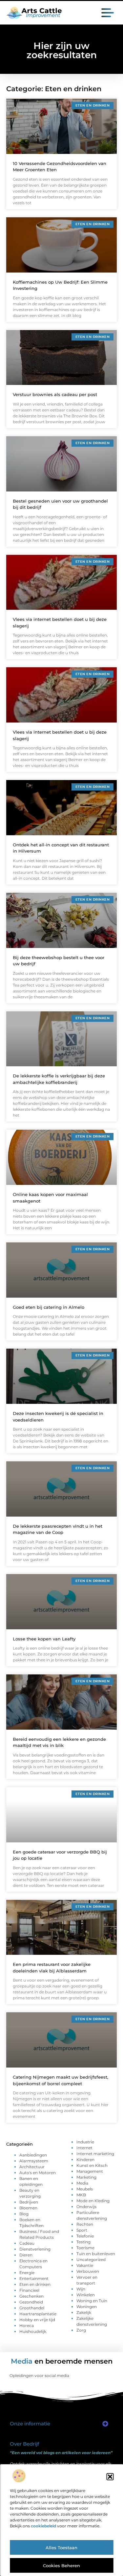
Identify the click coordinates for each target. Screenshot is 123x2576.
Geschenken (31, 2296)
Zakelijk (84, 2312)
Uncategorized (91, 2260)
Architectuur (32, 2167)
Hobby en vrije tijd (37, 2320)
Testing (83, 2242)
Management (90, 2171)
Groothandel (32, 2308)
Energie (27, 2273)
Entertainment (34, 2278)
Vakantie (85, 2265)
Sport (82, 2230)
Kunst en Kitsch (92, 2165)
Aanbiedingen (33, 2155)
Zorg (81, 2330)
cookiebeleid (43, 2526)
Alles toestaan (61, 2548)
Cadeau (27, 2243)
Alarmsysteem (34, 2161)
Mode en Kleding (93, 2201)
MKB (81, 2195)
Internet (84, 2148)
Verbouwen (88, 2271)
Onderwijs (86, 2207)
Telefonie (85, 2236)
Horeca (27, 2326)
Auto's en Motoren (38, 2173)
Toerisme (85, 2248)
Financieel (29, 2290)
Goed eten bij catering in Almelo (49, 1307)
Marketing (86, 2177)
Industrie (85, 2142)
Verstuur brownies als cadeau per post (55, 394)
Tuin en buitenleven (96, 2254)
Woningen (87, 2307)
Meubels (85, 2189)
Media (82, 2183)
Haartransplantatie (38, 2314)
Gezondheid (31, 2302)
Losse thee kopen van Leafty (44, 1639)
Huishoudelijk (33, 2331)
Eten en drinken (35, 2284)
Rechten (85, 2224)
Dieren (26, 2255)
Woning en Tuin (92, 2301)
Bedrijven (29, 2202)
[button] (110, 2477)
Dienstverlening (35, 2249)
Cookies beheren (61, 2566)
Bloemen (28, 2208)
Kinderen (85, 2160)
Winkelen (86, 2295)
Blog (24, 2214)
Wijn (81, 2289)
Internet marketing (95, 2154)
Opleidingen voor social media (39, 2376)
